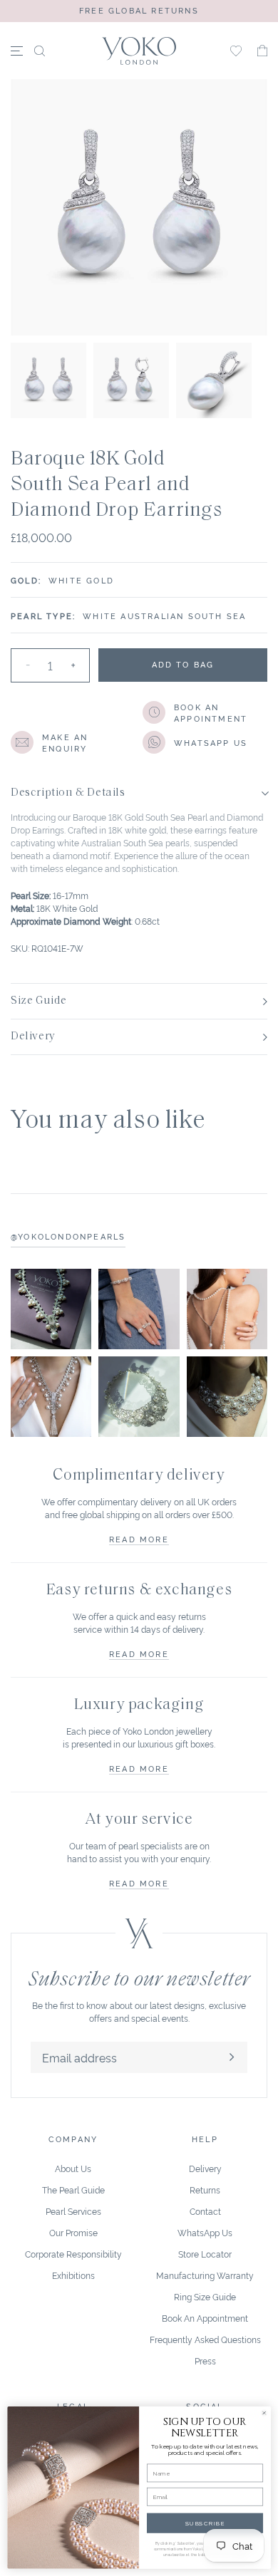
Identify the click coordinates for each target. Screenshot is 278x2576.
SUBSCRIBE (205, 2523)
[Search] (40, 51)
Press (205, 2361)
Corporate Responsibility (73, 2254)
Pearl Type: (43, 616)
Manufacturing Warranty (205, 2275)
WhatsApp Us (205, 2232)
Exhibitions (73, 2275)
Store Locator (205, 2254)
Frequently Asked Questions (205, 2339)
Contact (205, 2211)
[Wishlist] (236, 51)
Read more (139, 1539)
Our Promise (73, 2232)
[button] (262, 51)
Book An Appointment (205, 2318)
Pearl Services (73, 2211)
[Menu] (17, 51)
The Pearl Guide (73, 2190)
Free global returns (139, 10)
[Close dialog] (264, 2413)
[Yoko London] (139, 51)
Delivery (205, 2168)
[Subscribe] (232, 2057)
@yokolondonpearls (68, 1236)
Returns (205, 2190)
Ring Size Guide (205, 2296)
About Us (73, 2168)
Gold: (26, 580)
